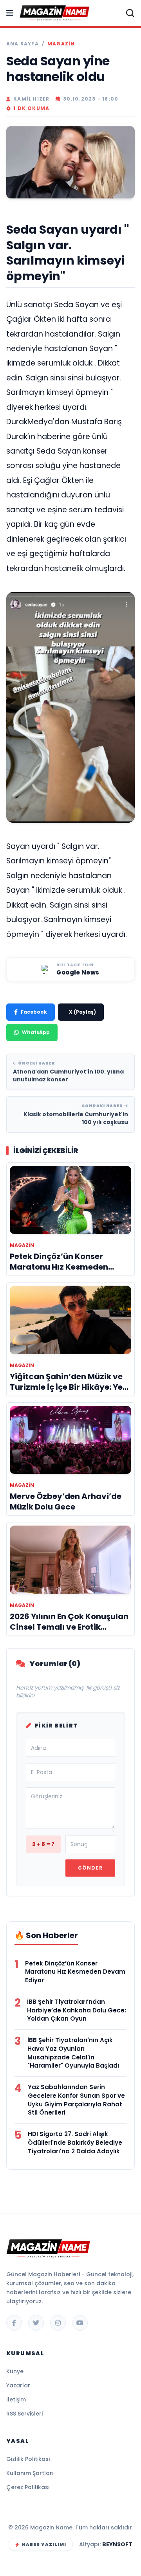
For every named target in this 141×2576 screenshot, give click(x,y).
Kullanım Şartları (30, 2473)
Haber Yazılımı (44, 2544)
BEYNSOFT (117, 2544)
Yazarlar (18, 2385)
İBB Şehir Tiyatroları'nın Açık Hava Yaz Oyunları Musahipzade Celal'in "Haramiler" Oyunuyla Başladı (73, 2053)
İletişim (16, 2399)
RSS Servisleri (24, 2414)
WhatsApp (36, 1032)
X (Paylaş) (82, 1012)
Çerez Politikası (28, 2487)
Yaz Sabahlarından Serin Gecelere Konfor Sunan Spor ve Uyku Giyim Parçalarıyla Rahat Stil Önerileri (76, 2100)
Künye (15, 2371)
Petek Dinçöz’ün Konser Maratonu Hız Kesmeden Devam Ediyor (75, 1972)
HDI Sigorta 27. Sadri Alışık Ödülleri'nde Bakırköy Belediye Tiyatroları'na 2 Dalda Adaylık (75, 2143)
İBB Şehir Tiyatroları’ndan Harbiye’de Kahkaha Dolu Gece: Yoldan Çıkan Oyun (77, 2010)
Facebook (34, 1012)
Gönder (90, 1868)
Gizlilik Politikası (28, 2459)
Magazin (61, 44)
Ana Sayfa (23, 44)
